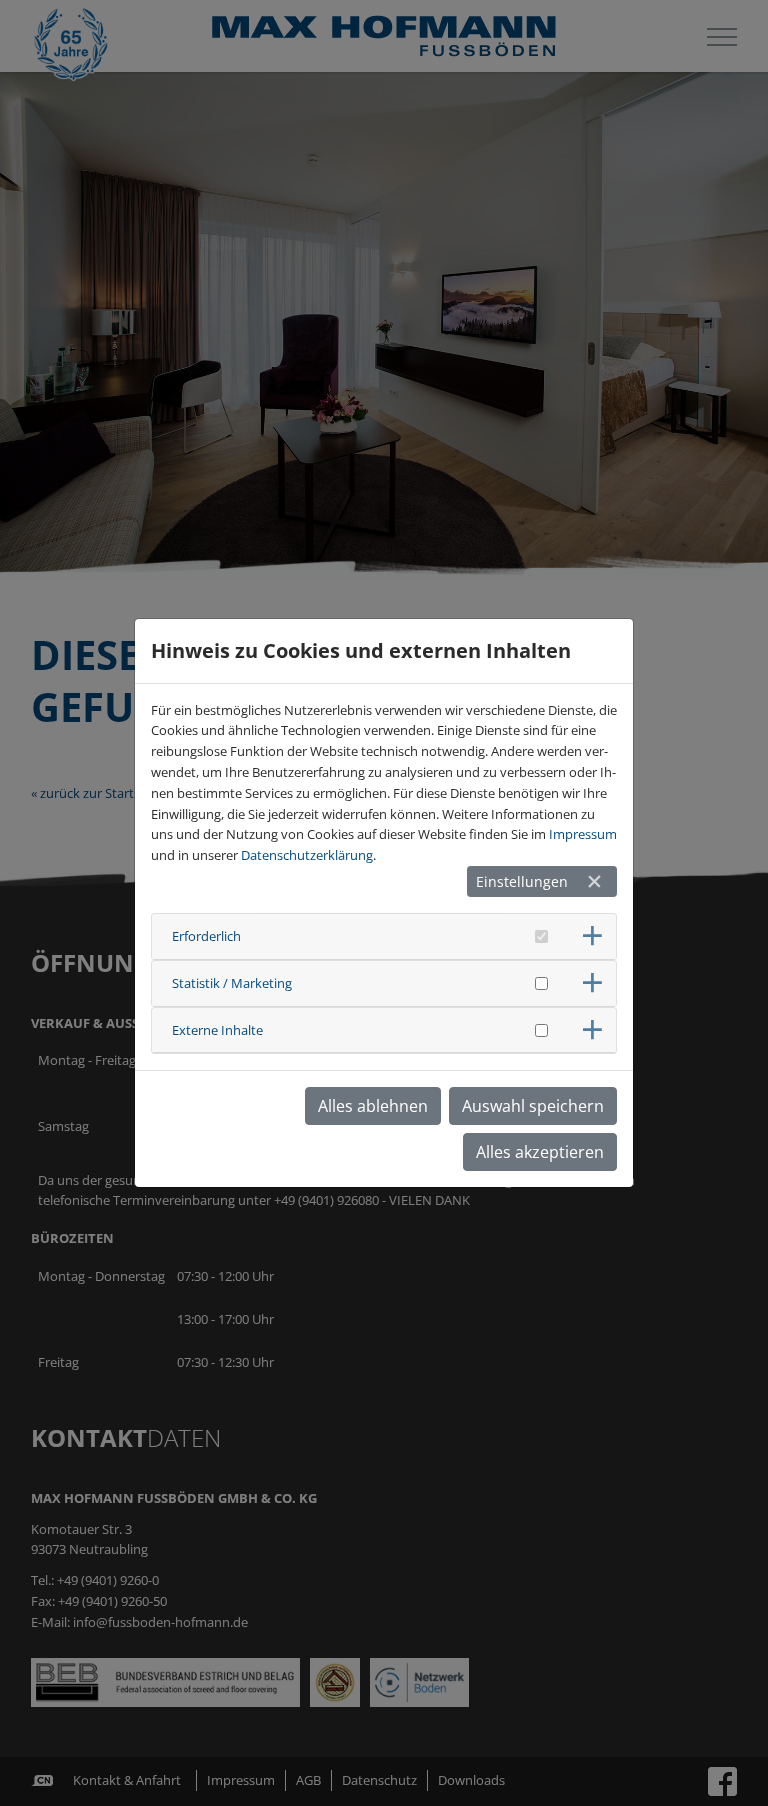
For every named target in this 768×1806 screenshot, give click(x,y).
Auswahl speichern (533, 1106)
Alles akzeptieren (540, 1152)
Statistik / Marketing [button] (232, 983)
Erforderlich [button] (206, 936)
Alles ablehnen (373, 1106)
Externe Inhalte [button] (217, 1030)
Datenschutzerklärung (307, 855)
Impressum (583, 834)
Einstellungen (522, 881)
